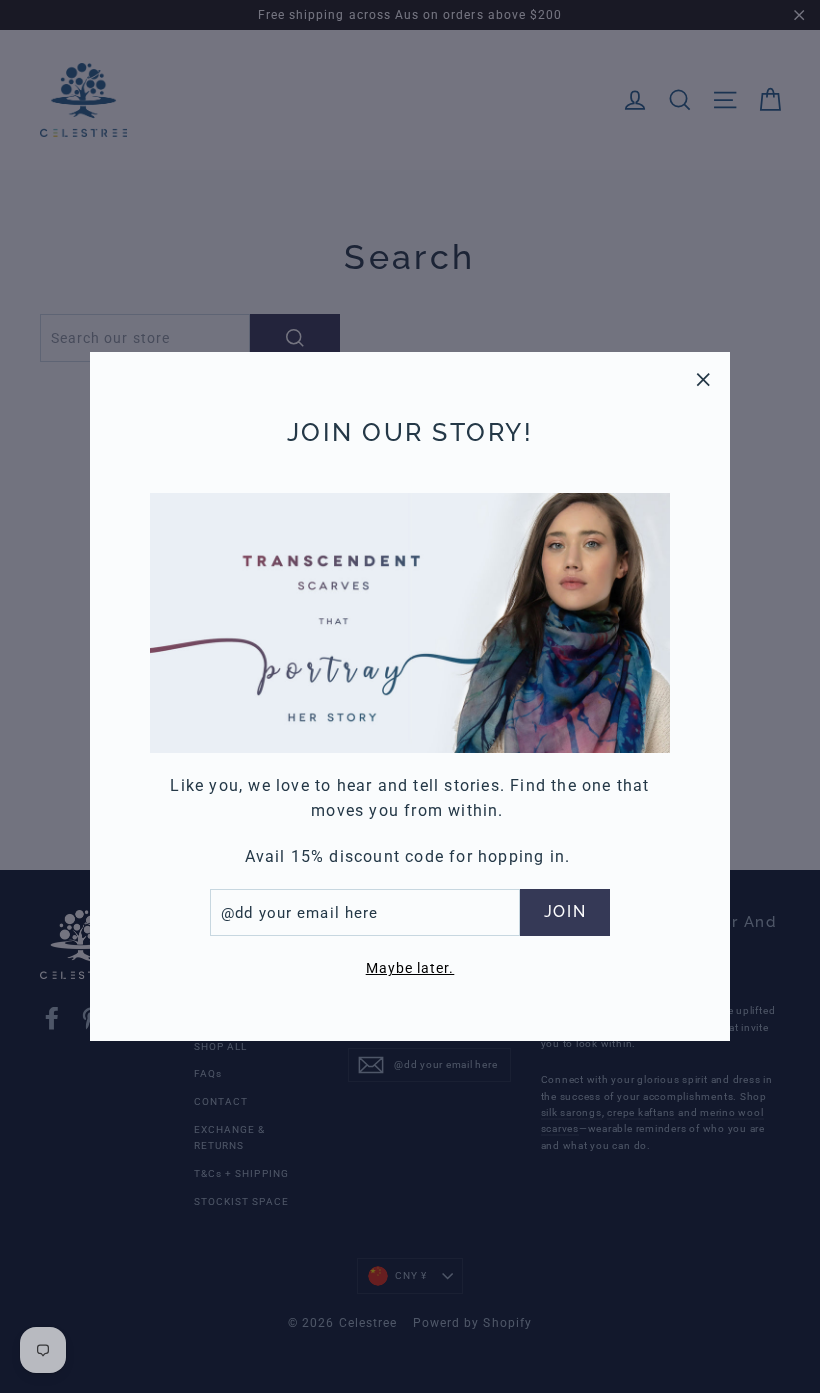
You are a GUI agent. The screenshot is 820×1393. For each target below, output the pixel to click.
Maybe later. (410, 968)
